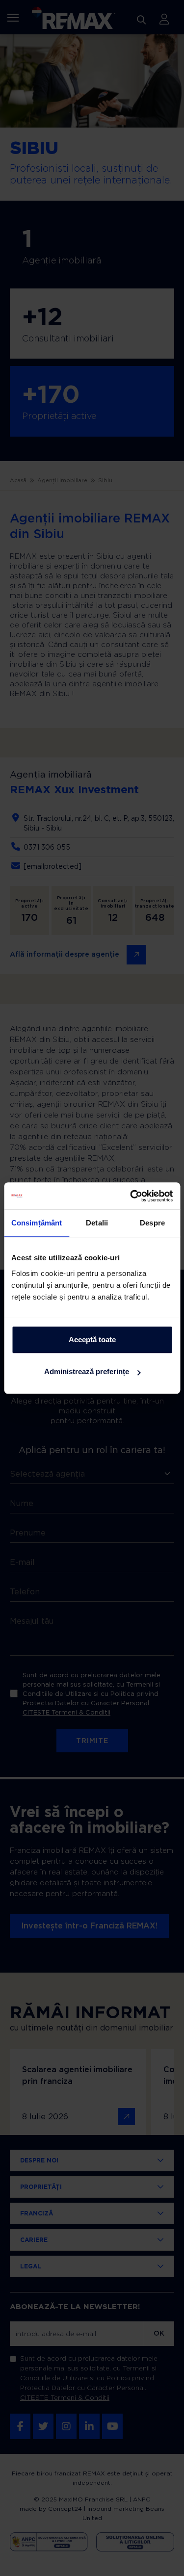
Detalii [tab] (97, 1223)
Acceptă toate (92, 1340)
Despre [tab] (152, 1223)
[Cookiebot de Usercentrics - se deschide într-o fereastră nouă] (131, 1196)
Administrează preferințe (87, 1371)
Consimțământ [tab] (37, 1223)
